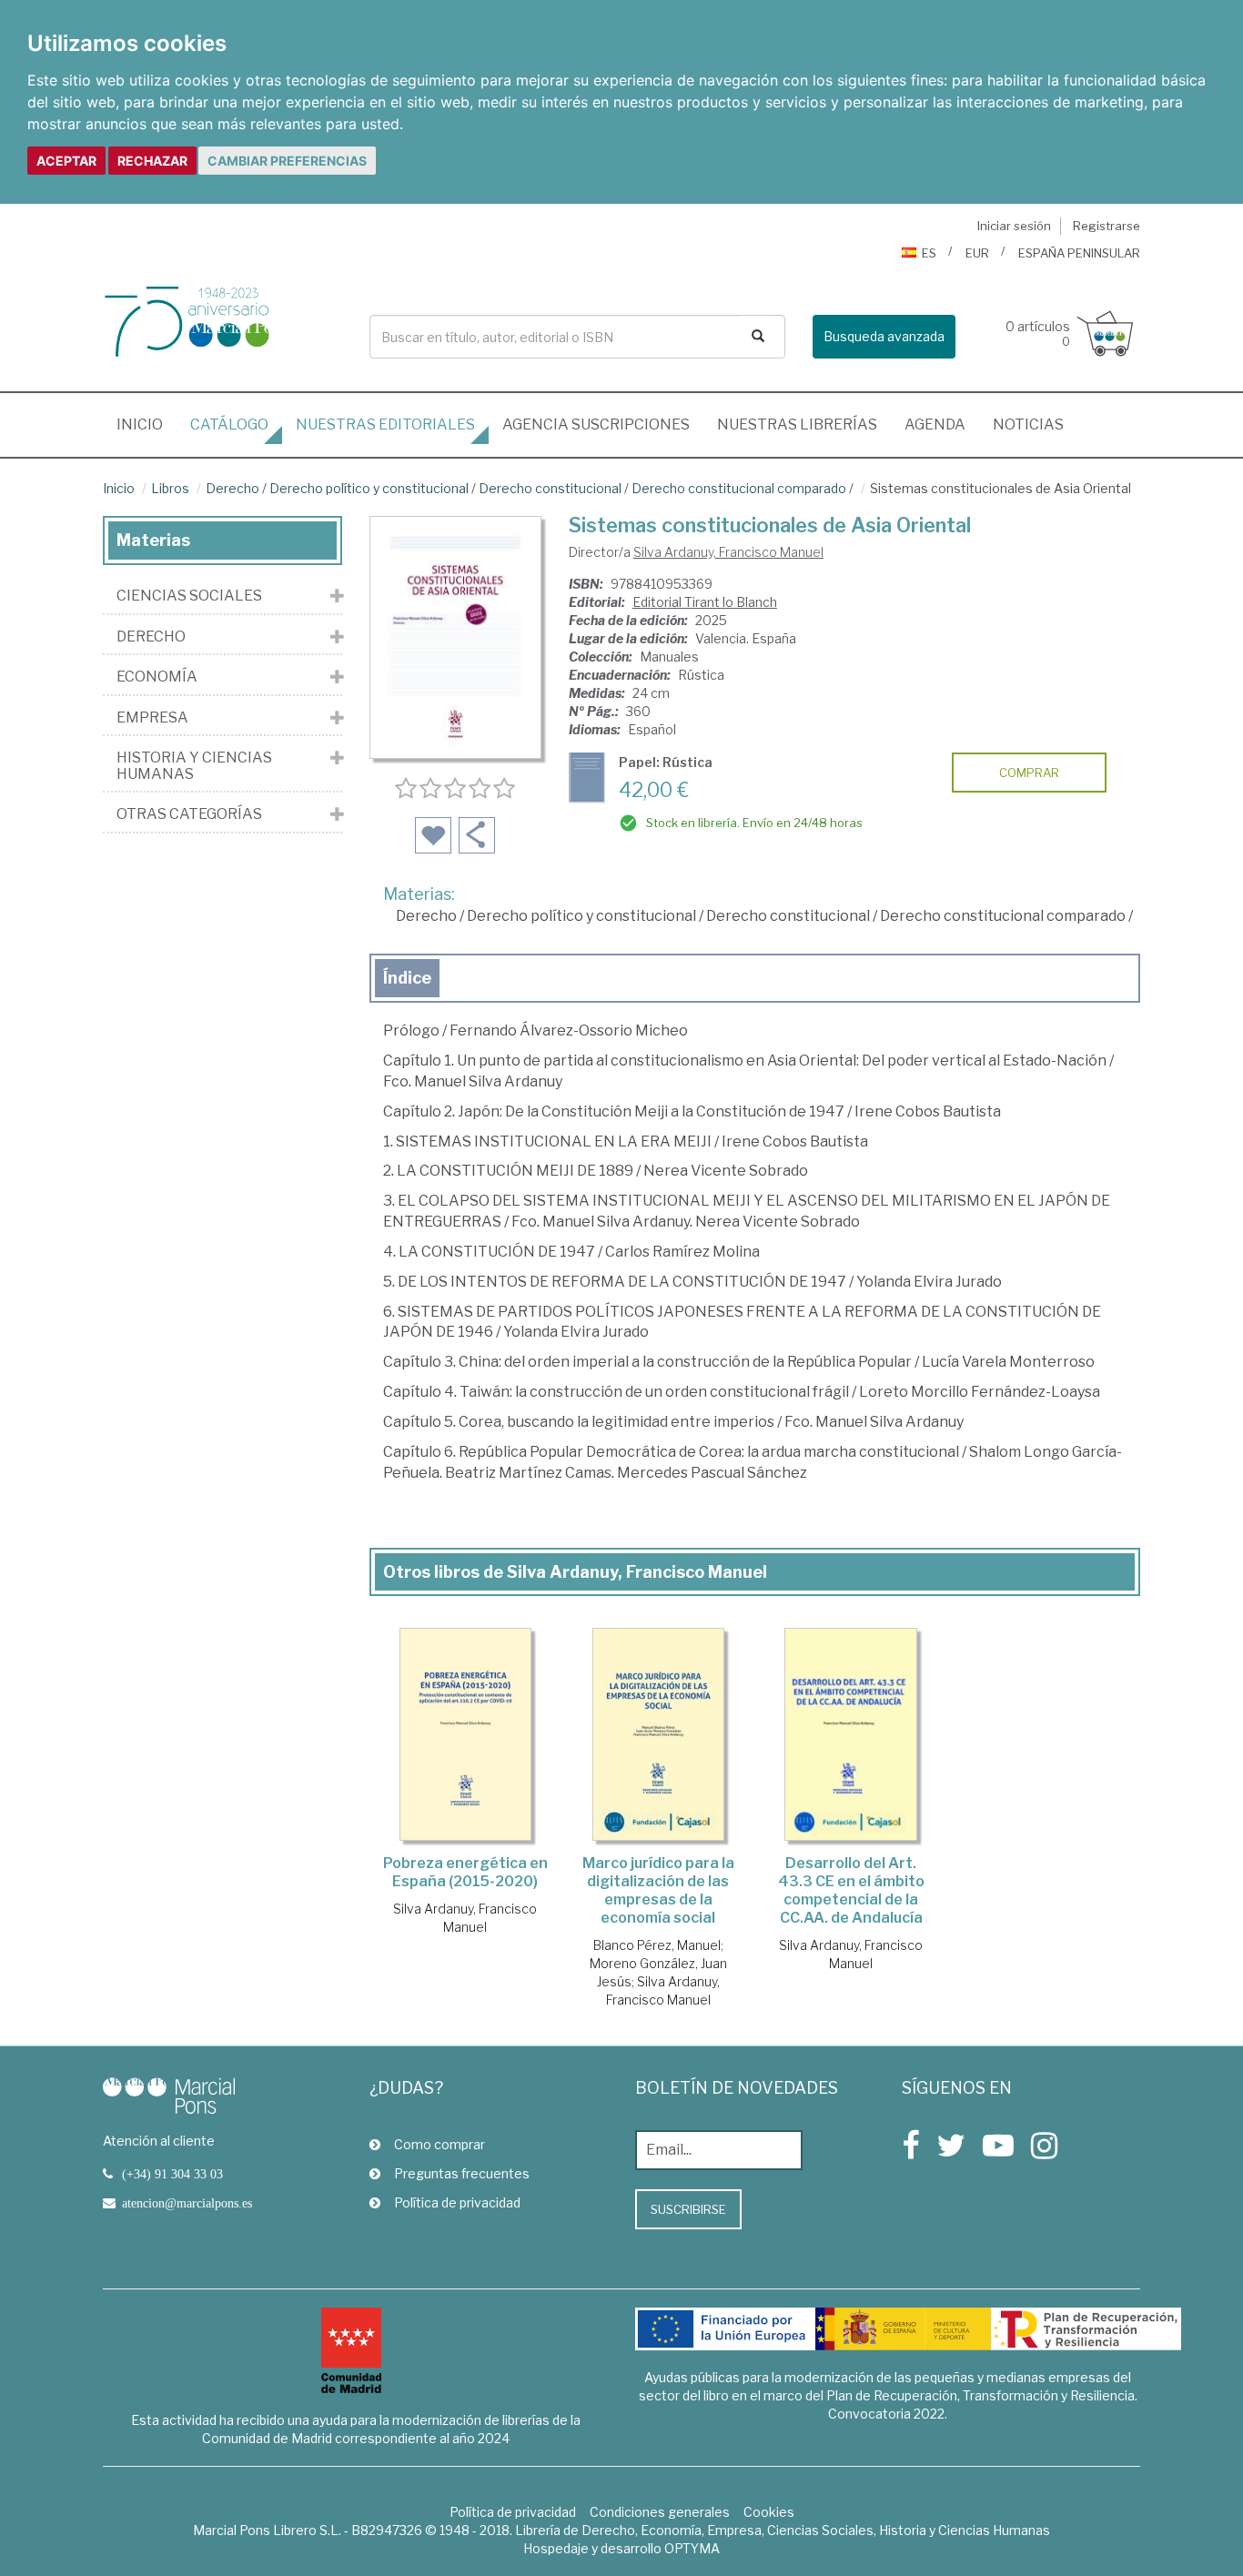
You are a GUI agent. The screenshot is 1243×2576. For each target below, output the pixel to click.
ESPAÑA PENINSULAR (1079, 253)
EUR (977, 253)
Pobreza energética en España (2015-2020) (465, 1872)
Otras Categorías (189, 814)
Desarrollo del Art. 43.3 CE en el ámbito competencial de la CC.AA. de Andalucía (851, 1890)
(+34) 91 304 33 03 (172, 2174)
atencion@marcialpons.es (187, 2203)
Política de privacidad (457, 2202)
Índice (407, 978)
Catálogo (229, 424)
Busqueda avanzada (884, 336)
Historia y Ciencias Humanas (194, 766)
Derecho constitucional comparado (739, 488)
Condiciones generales (660, 2512)
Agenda (935, 424)
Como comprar (440, 2144)
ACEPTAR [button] (66, 161)
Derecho (232, 488)
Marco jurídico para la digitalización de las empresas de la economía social (658, 1890)
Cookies (769, 2512)
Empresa (152, 718)
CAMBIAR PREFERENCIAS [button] (287, 161)
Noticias (1028, 424)
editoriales (385, 424)
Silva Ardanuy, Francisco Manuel (728, 552)
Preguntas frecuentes (462, 2173)
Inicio (147, 424)
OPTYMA (692, 2548)
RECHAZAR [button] (152, 161)
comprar (1029, 773)
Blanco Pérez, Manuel (657, 1945)
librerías (797, 424)
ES (929, 253)
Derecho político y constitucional (369, 488)
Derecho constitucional (550, 488)
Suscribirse (688, 2209)
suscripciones (596, 424)
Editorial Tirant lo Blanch (705, 602)
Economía (157, 677)
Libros (170, 488)
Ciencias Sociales (189, 596)
